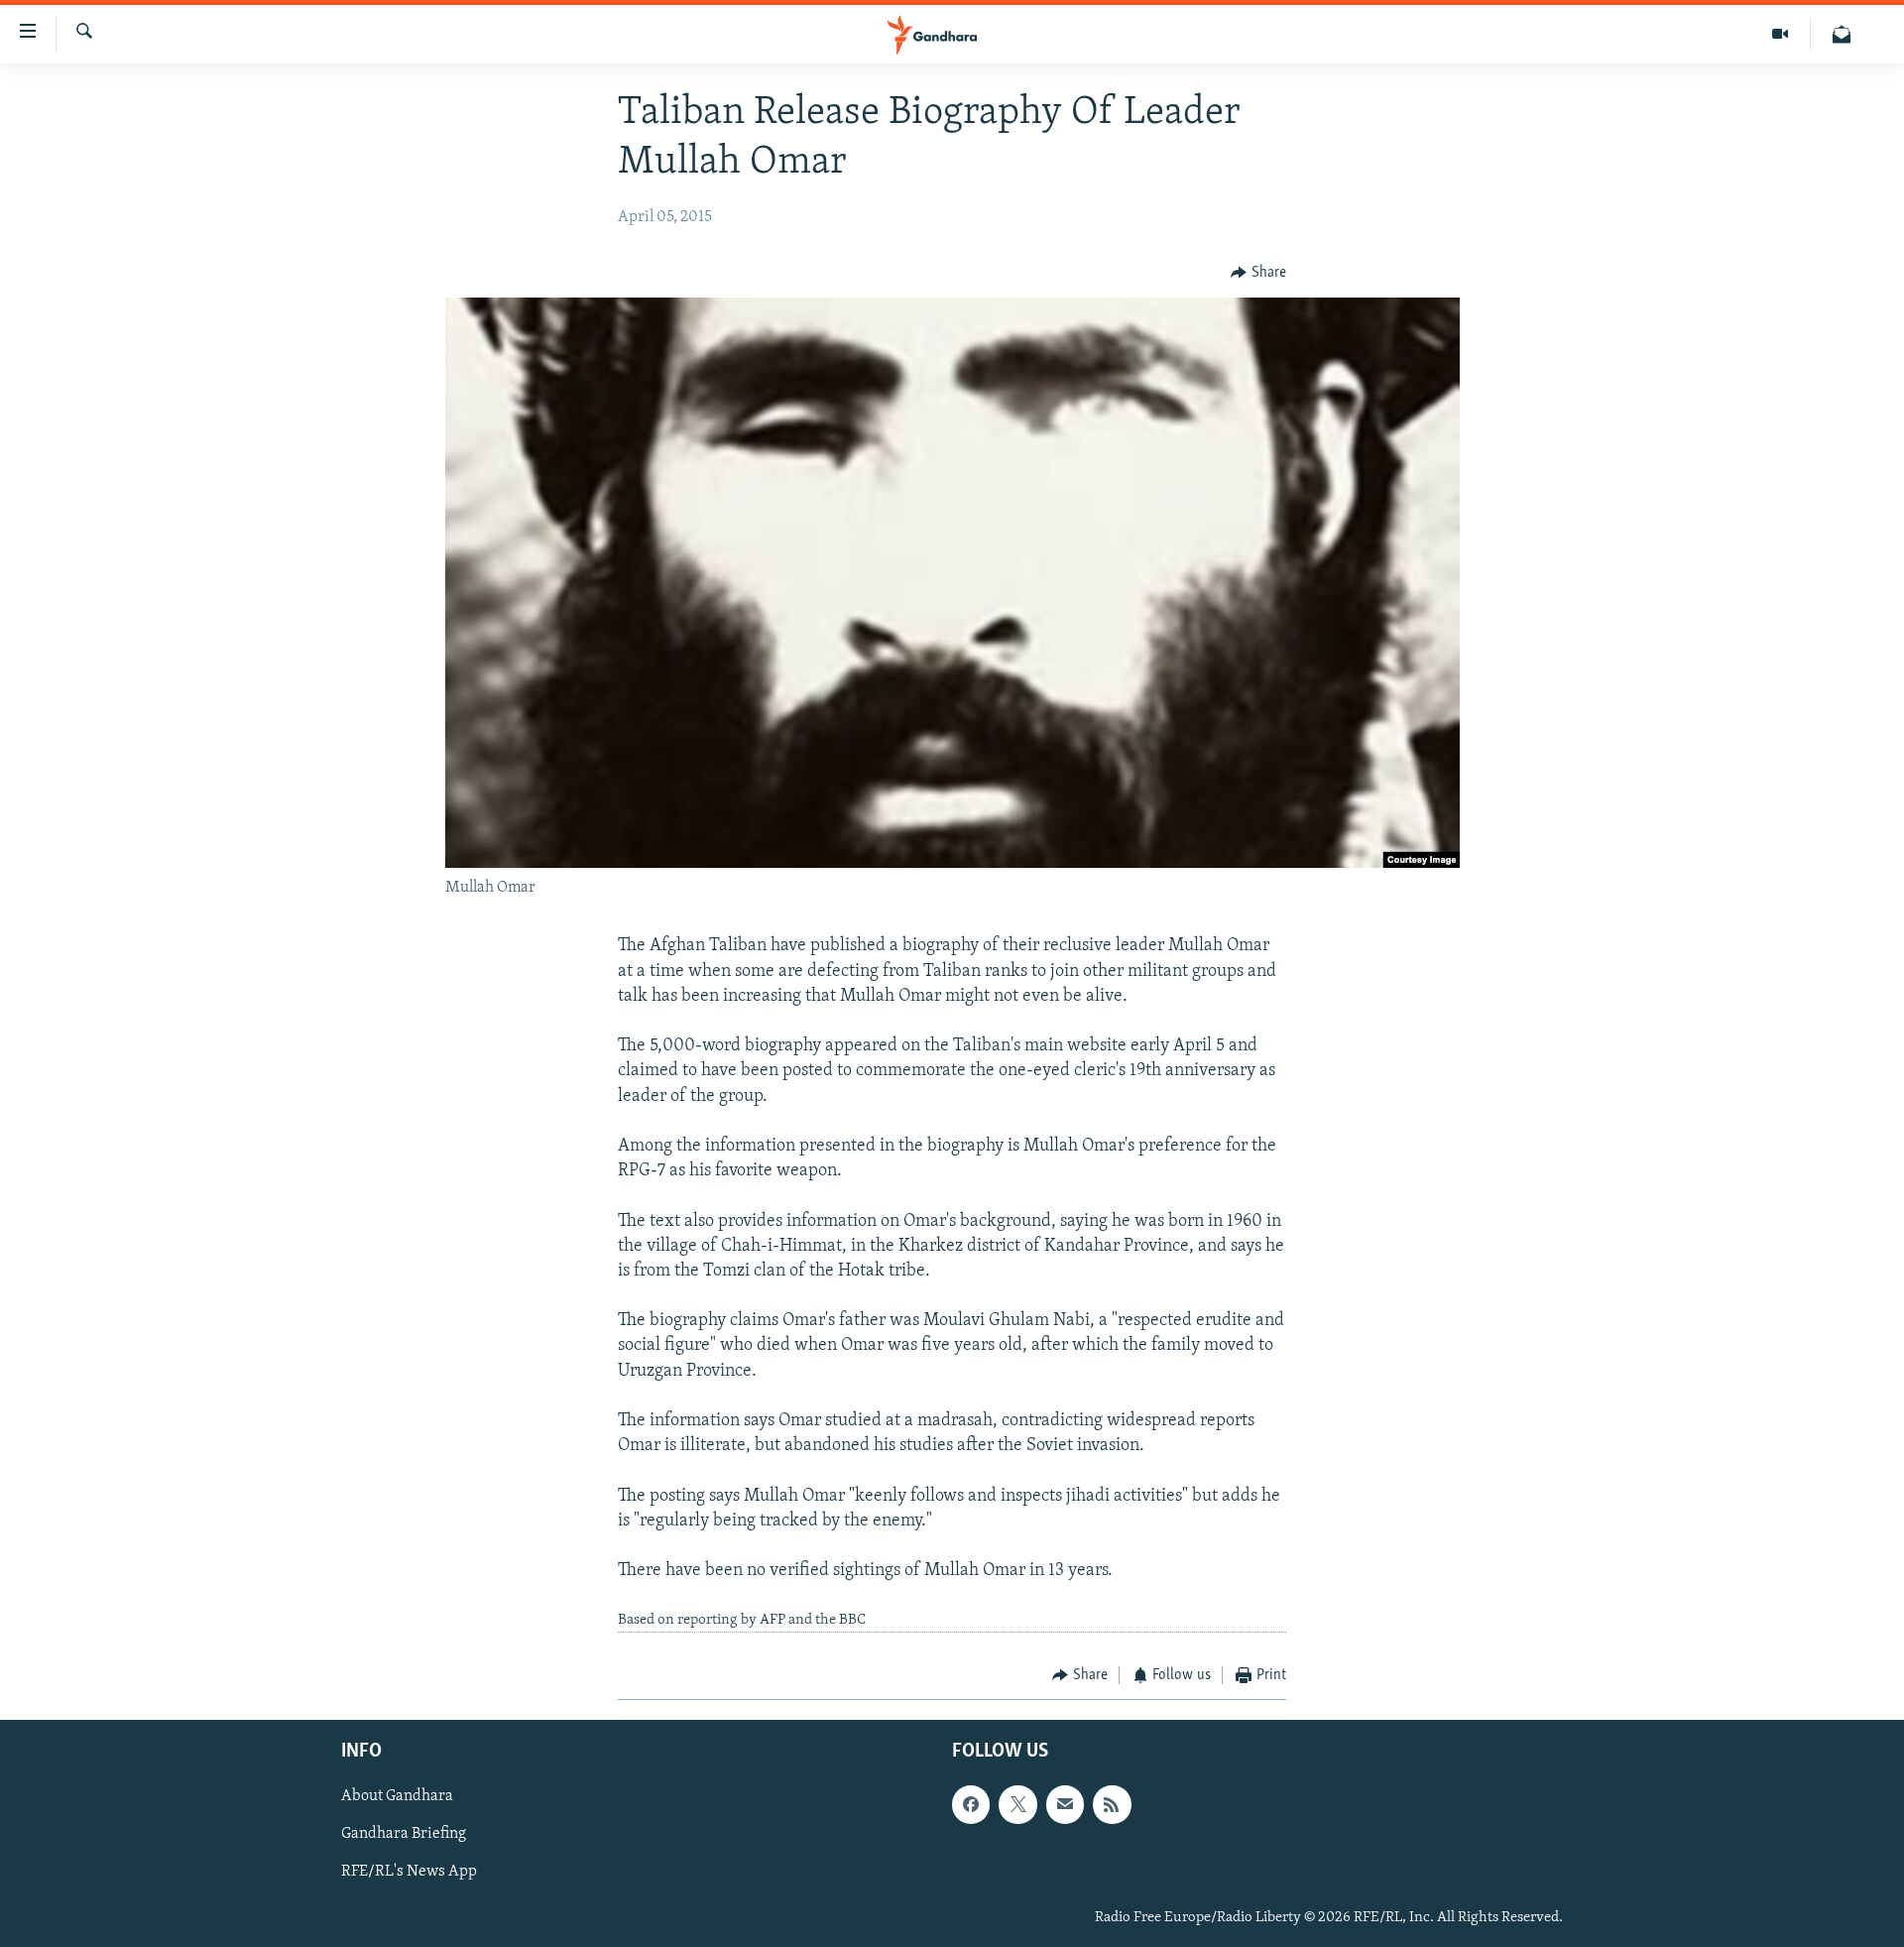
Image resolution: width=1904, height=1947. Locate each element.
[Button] (1258, 273)
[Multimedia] (1781, 34)
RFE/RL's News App (409, 1873)
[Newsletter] (1842, 34)
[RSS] (1112, 1805)
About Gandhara (397, 1797)
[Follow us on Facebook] (971, 1805)
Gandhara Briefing (404, 1835)
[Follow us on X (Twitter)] (1017, 1805)
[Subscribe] (1065, 1805)
